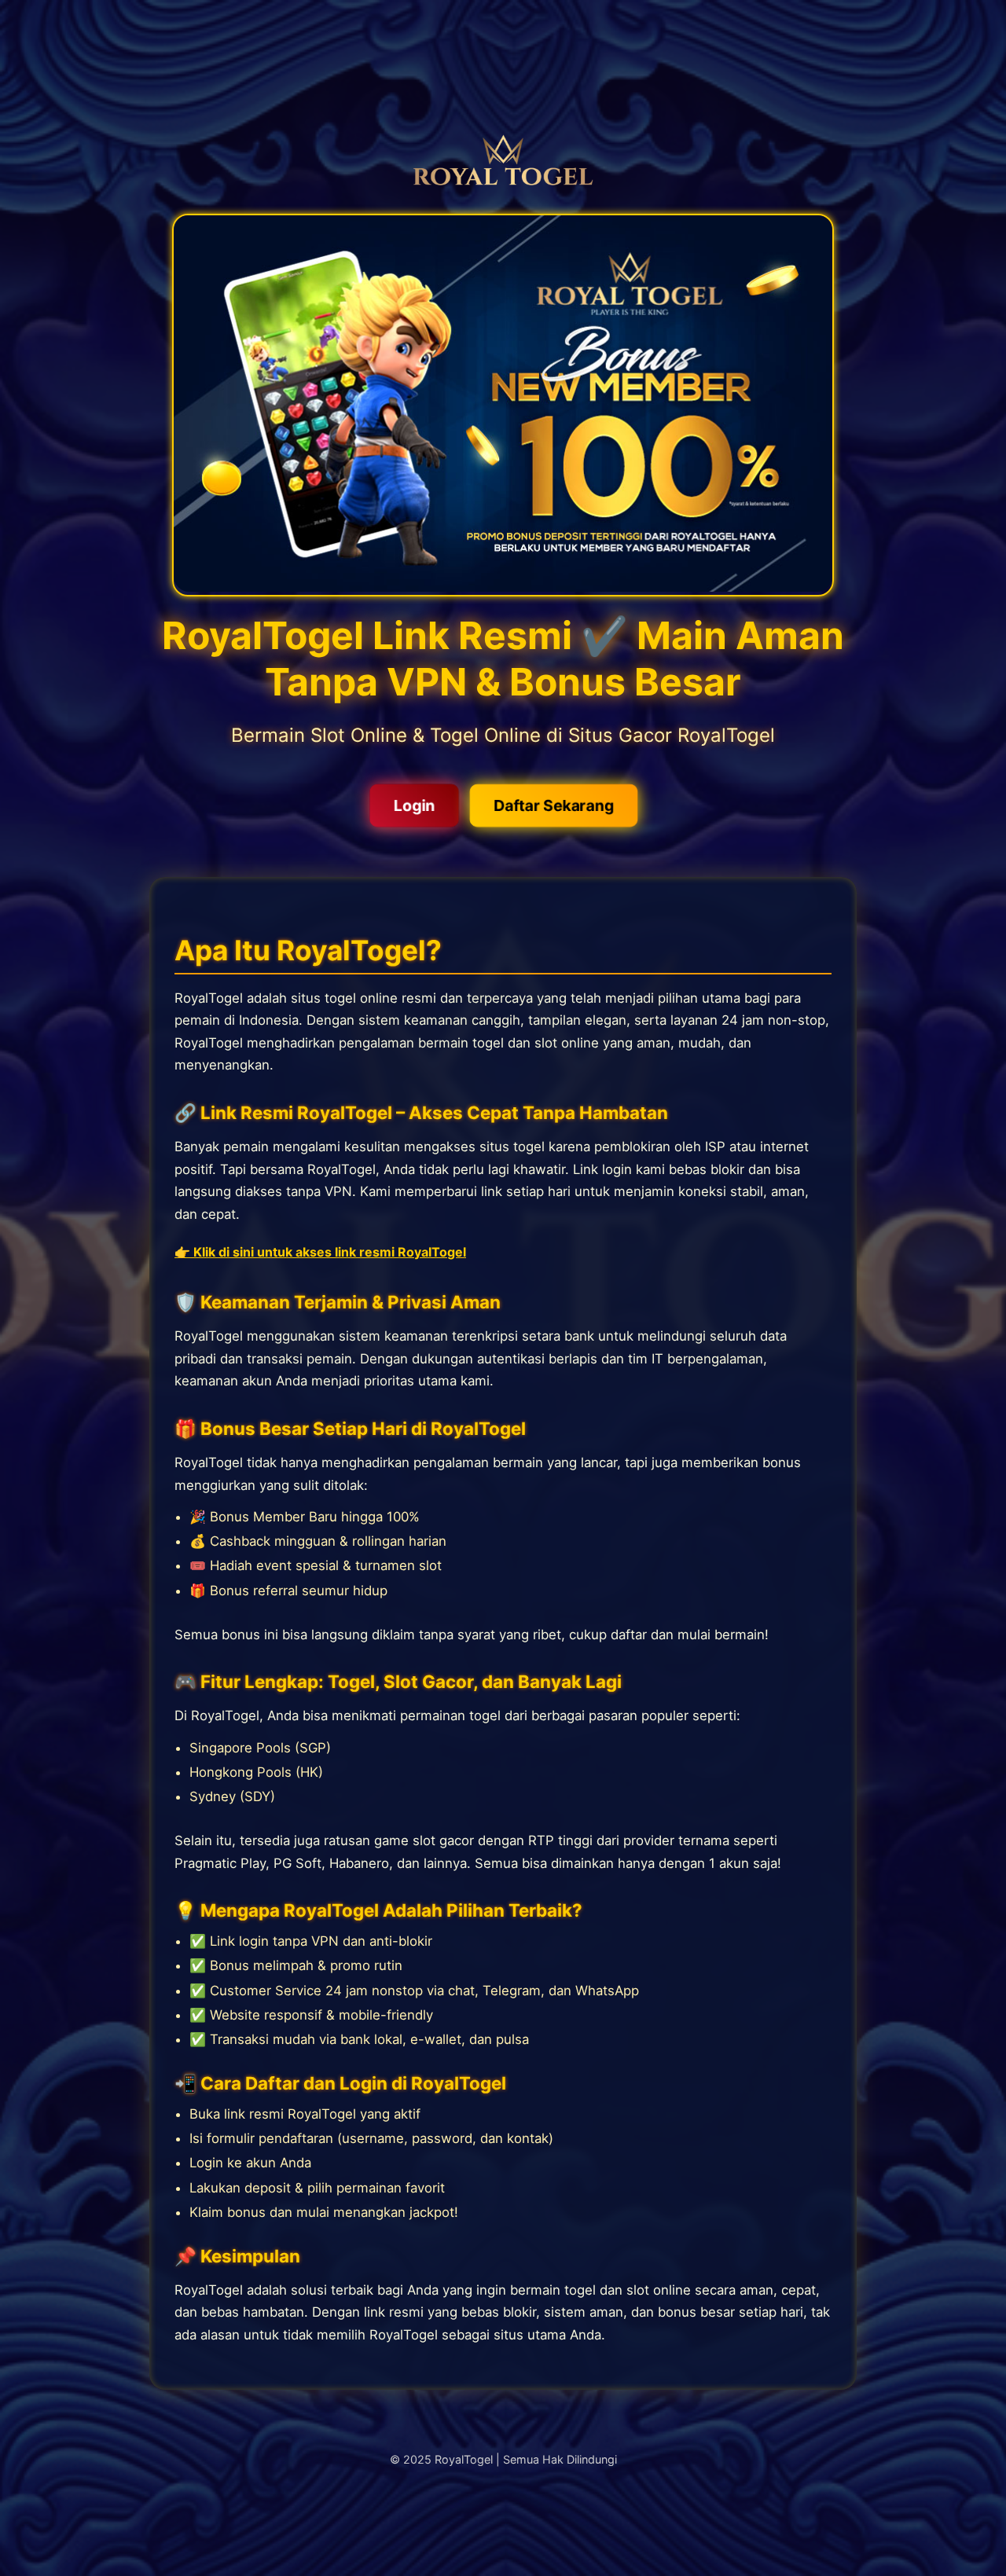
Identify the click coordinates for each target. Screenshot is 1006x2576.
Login (414, 805)
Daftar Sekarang (553, 805)
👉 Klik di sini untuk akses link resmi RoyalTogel (320, 1252)
